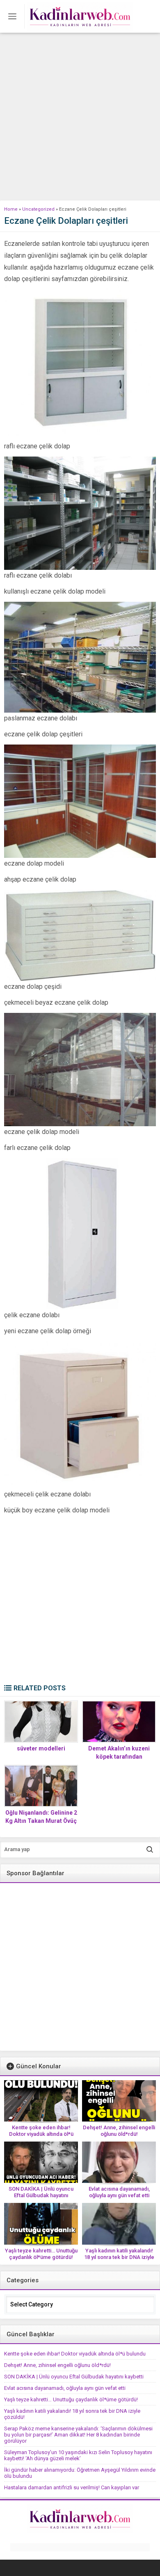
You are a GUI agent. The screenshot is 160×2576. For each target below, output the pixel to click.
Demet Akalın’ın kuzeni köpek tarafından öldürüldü (119, 1757)
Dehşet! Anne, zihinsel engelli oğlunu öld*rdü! (119, 2131)
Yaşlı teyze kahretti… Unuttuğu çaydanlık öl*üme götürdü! (41, 2254)
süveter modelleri (41, 1748)
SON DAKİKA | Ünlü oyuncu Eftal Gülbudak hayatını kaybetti (41, 2195)
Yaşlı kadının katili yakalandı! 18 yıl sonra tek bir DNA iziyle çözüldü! (119, 2257)
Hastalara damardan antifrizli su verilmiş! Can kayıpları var (72, 2487)
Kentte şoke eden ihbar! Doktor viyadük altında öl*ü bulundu (41, 2134)
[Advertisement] (80, 117)
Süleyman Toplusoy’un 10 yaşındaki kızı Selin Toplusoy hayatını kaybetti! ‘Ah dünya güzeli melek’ (78, 2455)
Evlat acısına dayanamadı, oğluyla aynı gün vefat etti (119, 2192)
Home (11, 209)
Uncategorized (38, 209)
